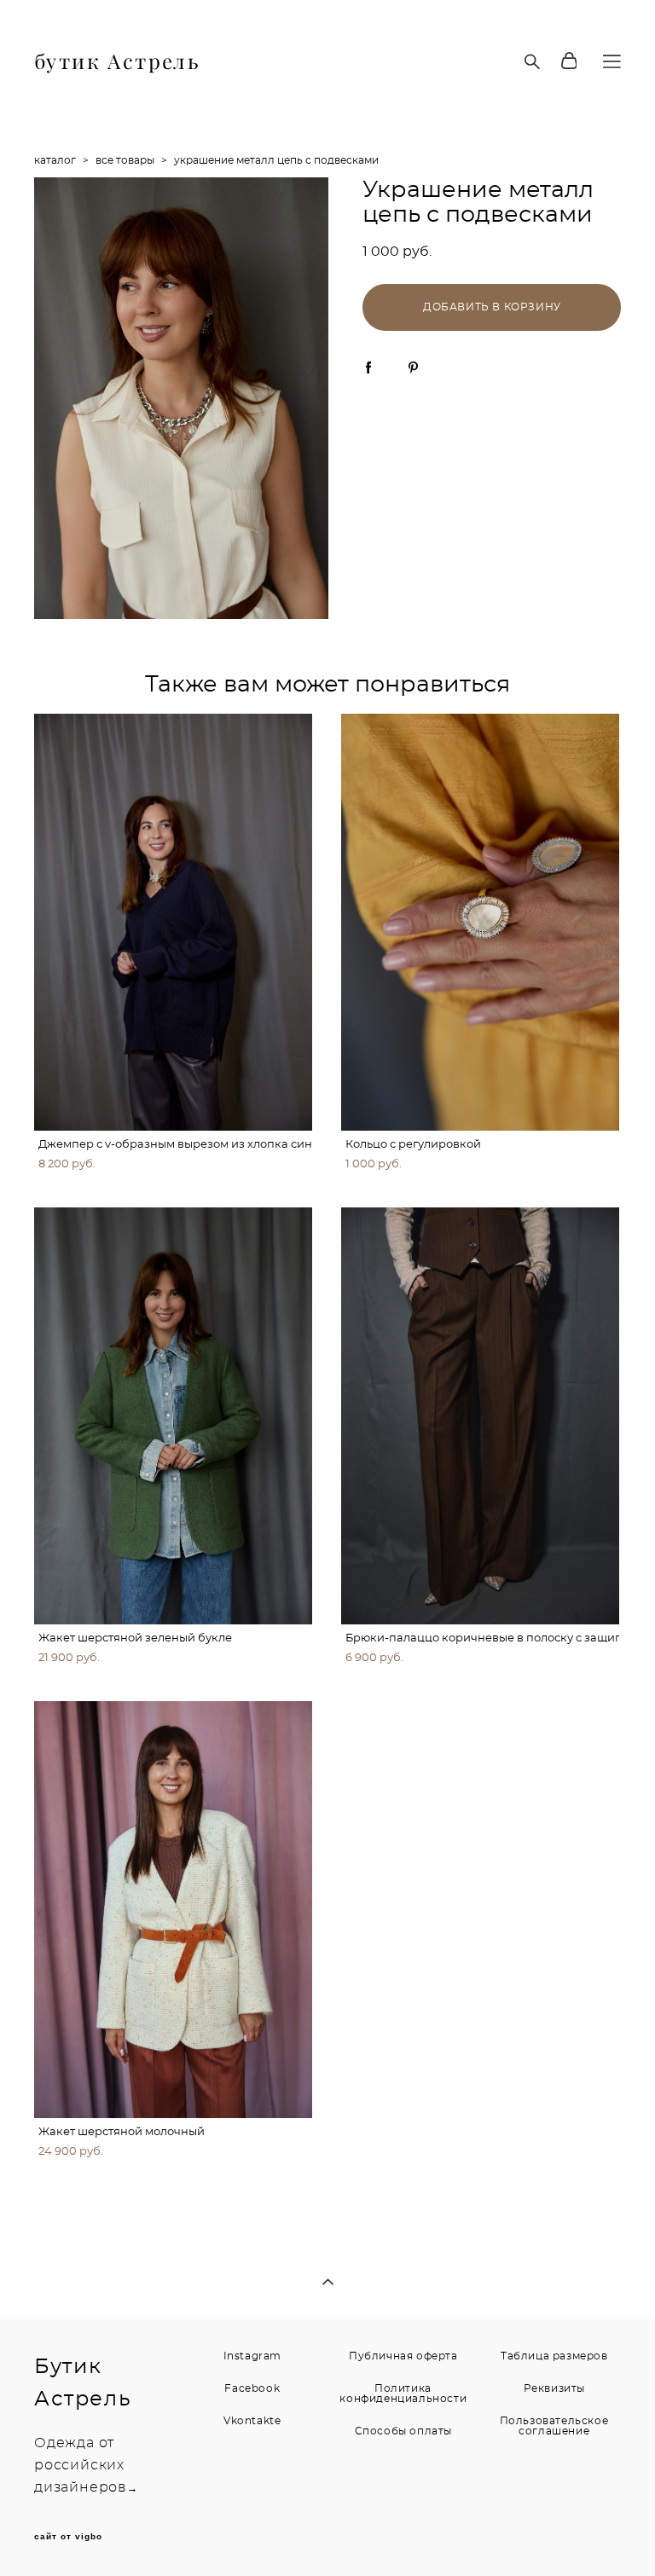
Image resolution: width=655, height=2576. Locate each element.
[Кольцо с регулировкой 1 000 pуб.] (480, 922)
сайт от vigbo (68, 2537)
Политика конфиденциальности (403, 2394)
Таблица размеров (554, 2356)
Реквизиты (554, 2388)
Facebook (252, 2388)
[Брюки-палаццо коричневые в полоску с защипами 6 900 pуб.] (480, 1416)
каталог (55, 160)
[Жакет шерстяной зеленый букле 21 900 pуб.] (173, 1416)
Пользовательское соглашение (554, 2426)
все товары (125, 160)
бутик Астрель (117, 61)
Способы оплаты (403, 2431)
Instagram (252, 2356)
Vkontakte (252, 2421)
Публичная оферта (403, 2356)
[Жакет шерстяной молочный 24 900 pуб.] (173, 1910)
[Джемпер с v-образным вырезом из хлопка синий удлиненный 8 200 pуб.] (173, 922)
